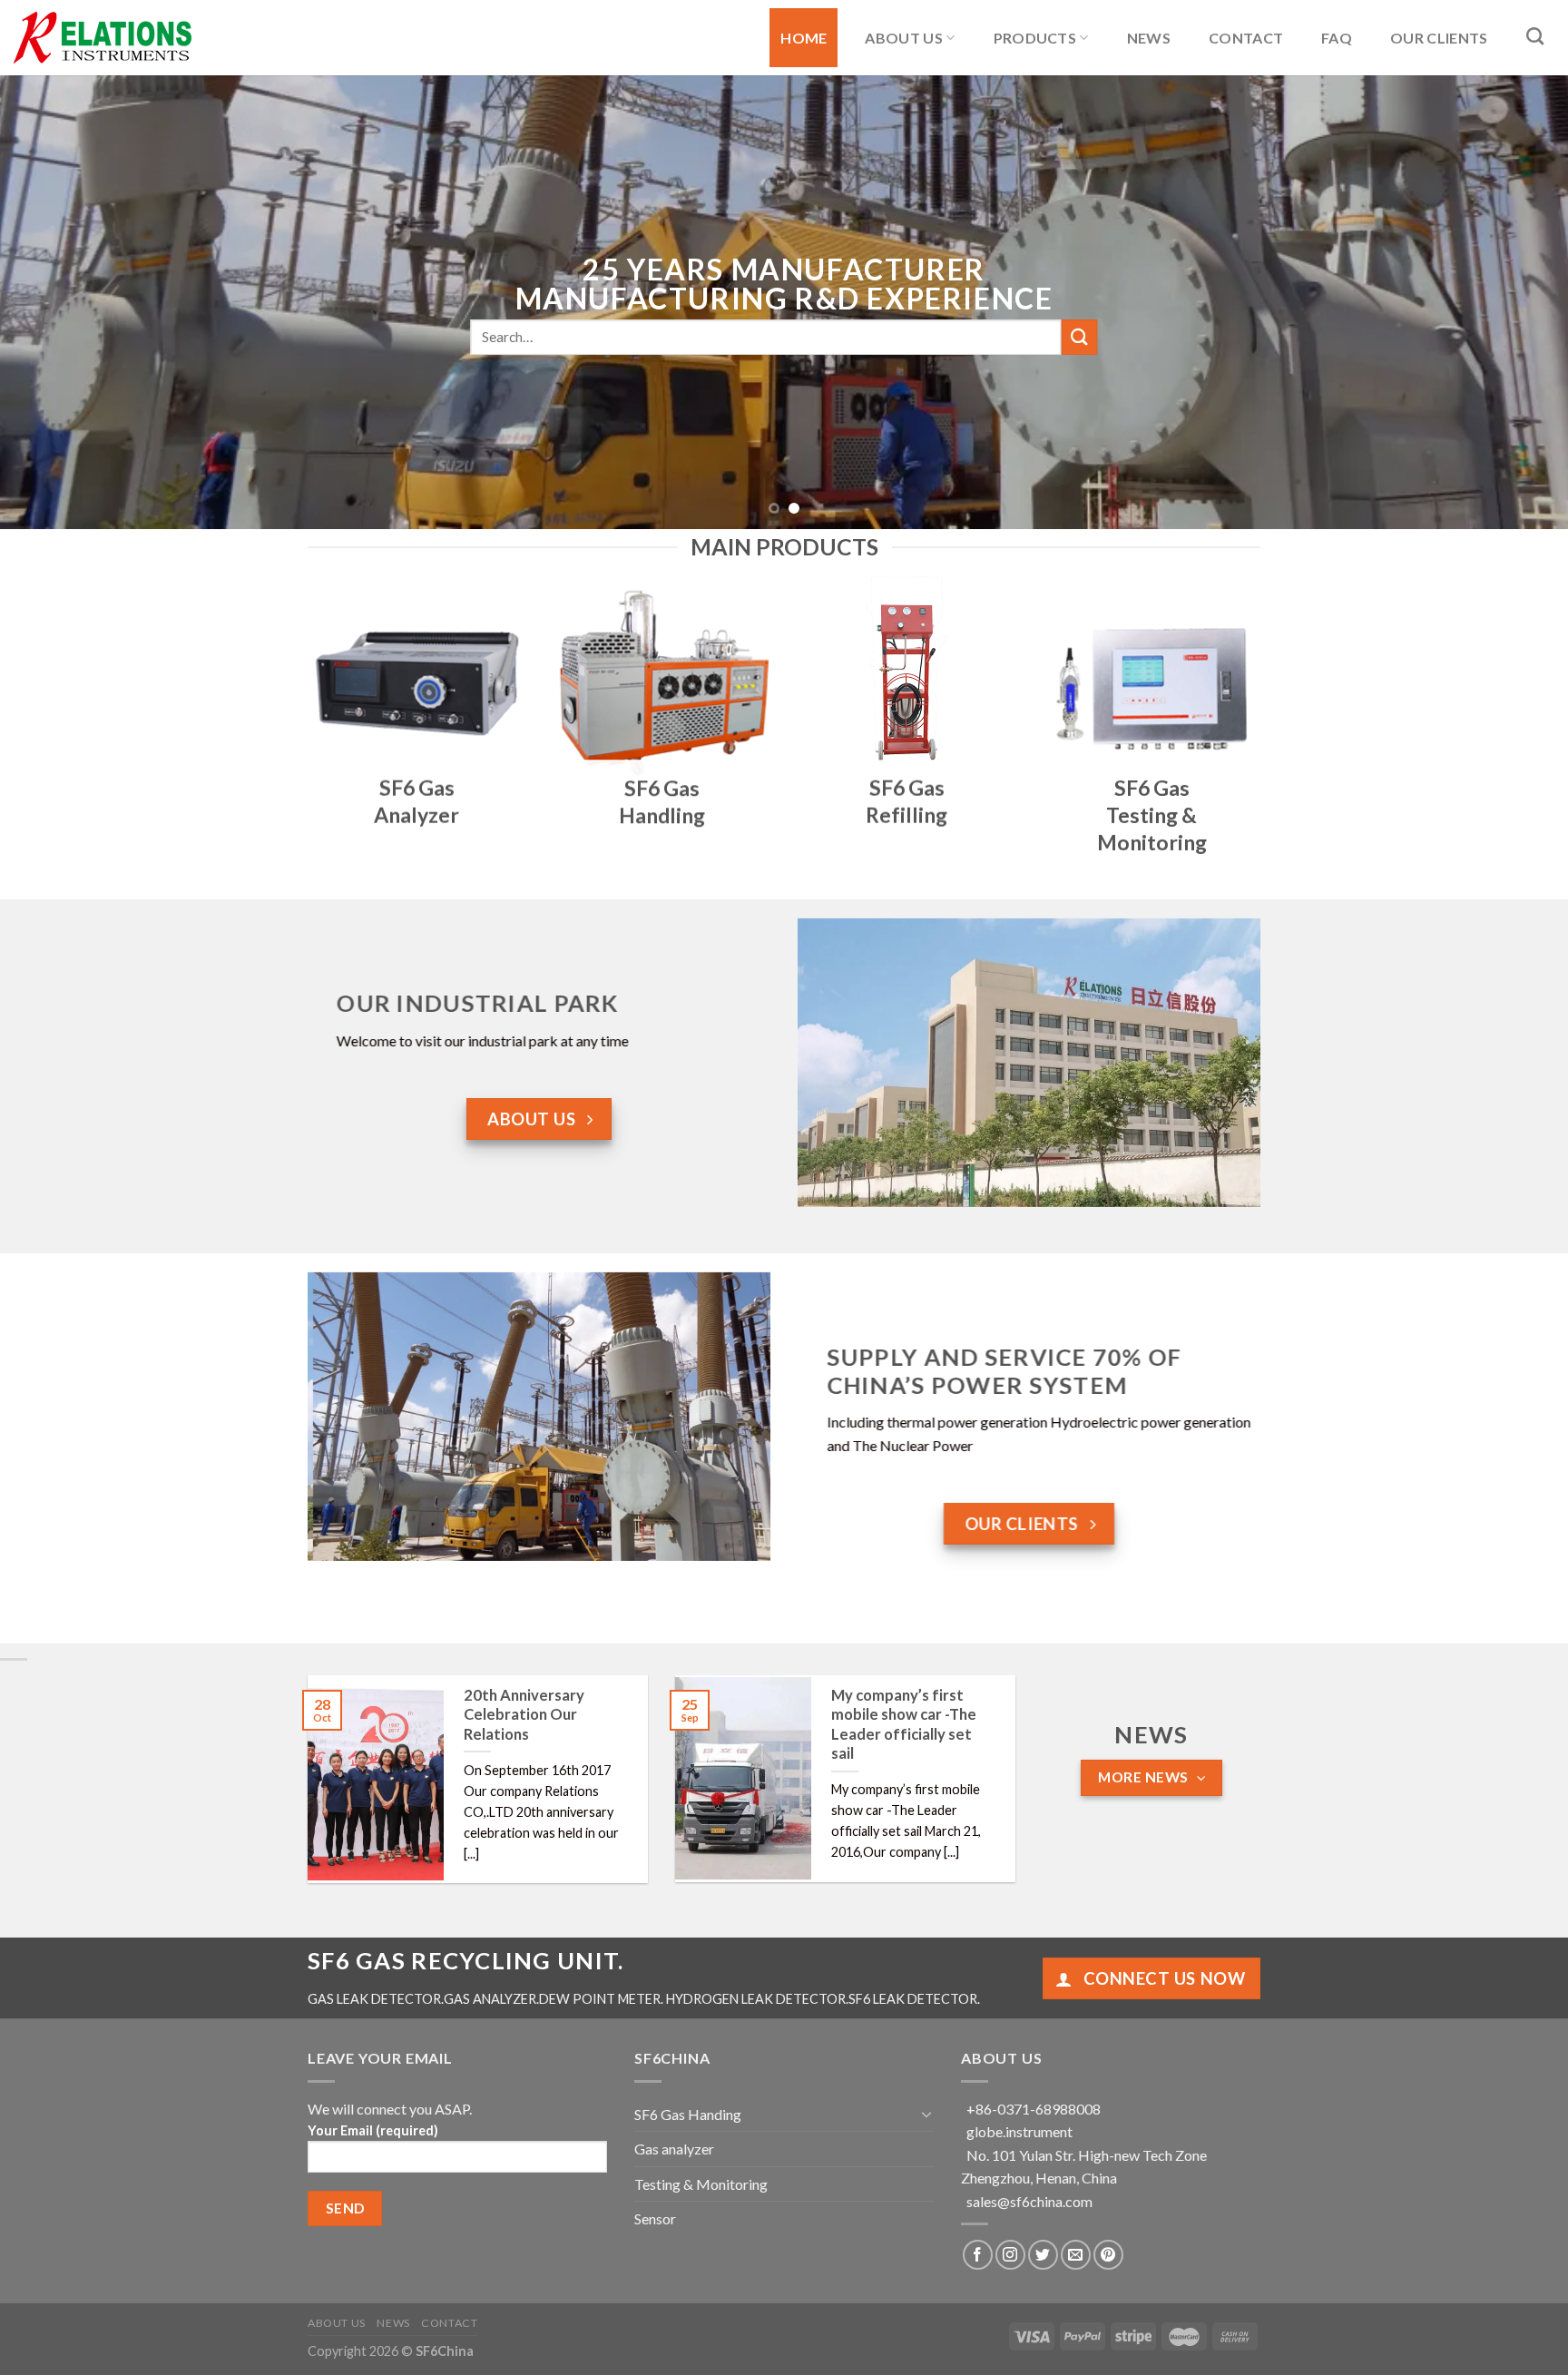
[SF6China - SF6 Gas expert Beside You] (104, 38)
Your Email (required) (373, 2130)
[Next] (1514, 302)
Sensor (655, 2218)
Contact (1246, 38)
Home (804, 38)
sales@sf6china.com (1029, 2201)
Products (1035, 38)
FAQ (1337, 38)
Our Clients (1439, 38)
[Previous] (54, 302)
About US (904, 38)
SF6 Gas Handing (688, 2114)
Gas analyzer (674, 2149)
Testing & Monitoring (701, 2184)
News (1149, 38)
